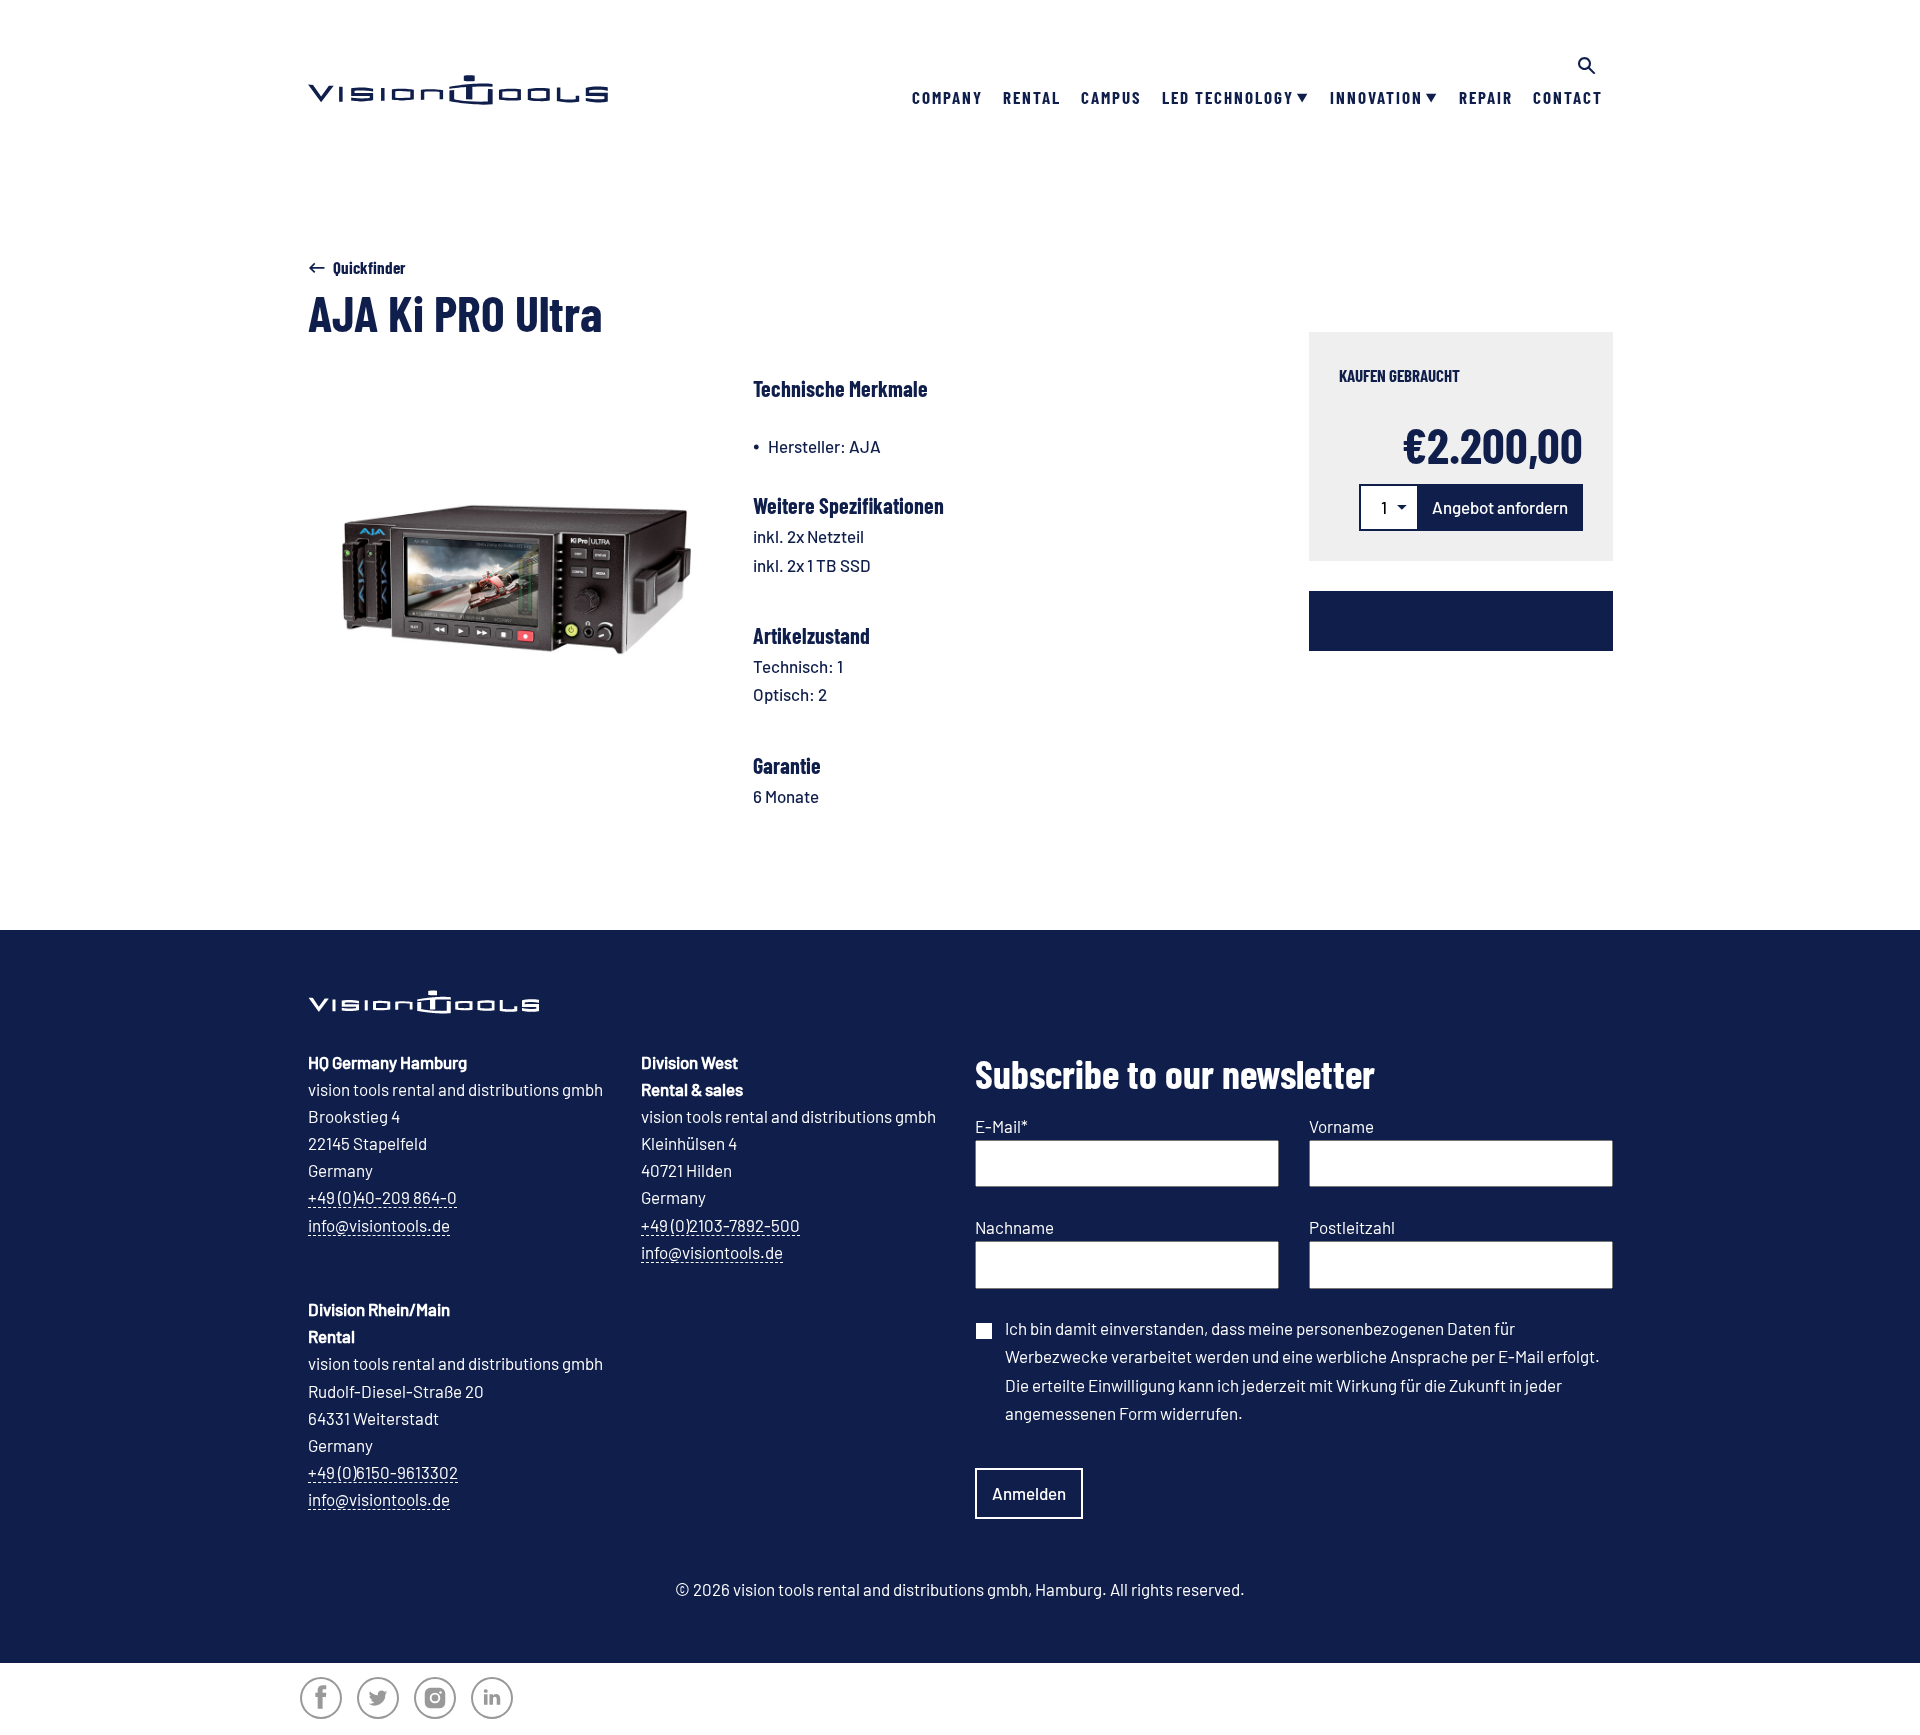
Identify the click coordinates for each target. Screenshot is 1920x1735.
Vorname (1341, 1126)
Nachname (1014, 1227)
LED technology (1228, 97)
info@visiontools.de (379, 1225)
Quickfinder (369, 267)
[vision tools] (458, 60)
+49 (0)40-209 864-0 (382, 1197)
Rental (1032, 97)
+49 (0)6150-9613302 (383, 1472)
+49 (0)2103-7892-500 (720, 1225)
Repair (1486, 97)
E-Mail (1001, 1126)
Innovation (1376, 97)
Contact (1568, 97)
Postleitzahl (1352, 1227)
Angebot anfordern (1500, 507)
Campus (1111, 97)
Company (947, 97)
